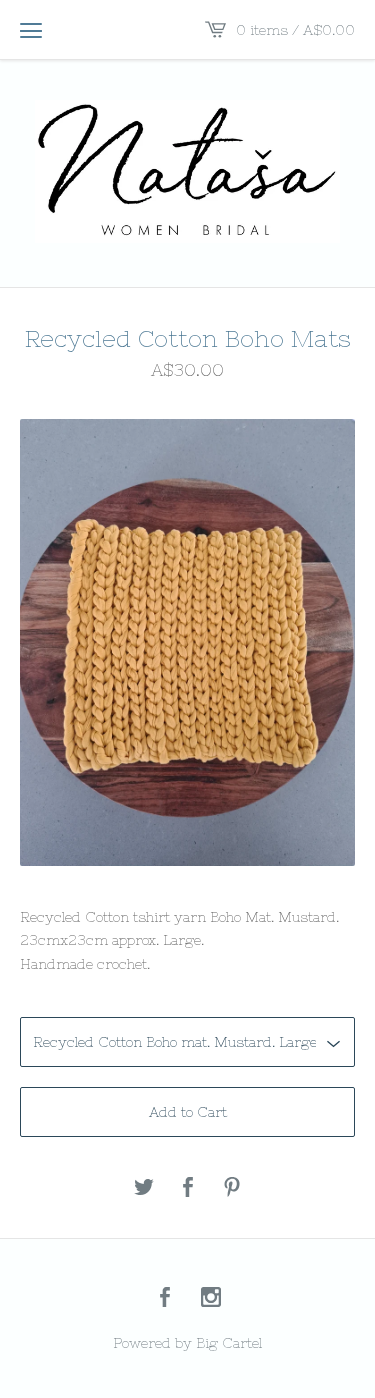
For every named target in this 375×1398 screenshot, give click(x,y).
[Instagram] (211, 1299)
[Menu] (31, 30)
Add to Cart (188, 1112)
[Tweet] (144, 1188)
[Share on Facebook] (188, 1188)
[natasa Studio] (187, 171)
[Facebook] (165, 1299)
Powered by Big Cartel (187, 1343)
